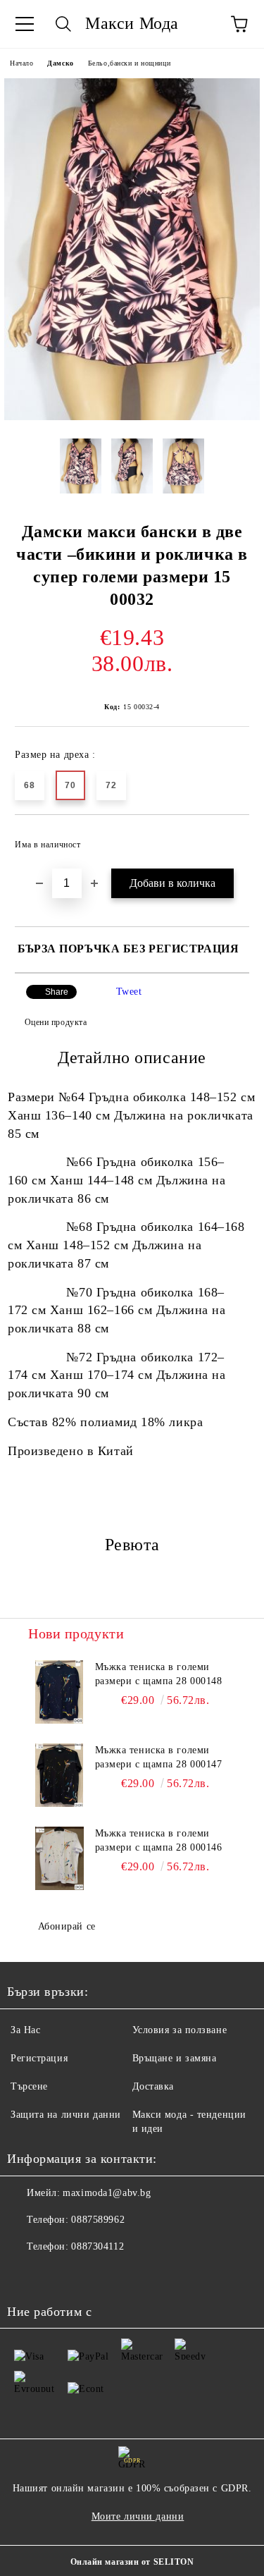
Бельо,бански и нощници (129, 63)
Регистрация (39, 2058)
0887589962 (98, 2220)
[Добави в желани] (229, 838)
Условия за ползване (180, 2030)
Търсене (29, 2086)
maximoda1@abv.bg (107, 2193)
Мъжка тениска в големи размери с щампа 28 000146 (159, 1840)
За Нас (25, 2030)
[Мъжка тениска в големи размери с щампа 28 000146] (59, 1858)
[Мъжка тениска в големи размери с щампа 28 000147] (59, 1775)
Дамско (60, 63)
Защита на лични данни (66, 2115)
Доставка (153, 2086)
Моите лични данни (138, 2516)
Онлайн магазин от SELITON (132, 2562)
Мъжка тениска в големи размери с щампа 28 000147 (159, 1757)
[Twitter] (56, 2275)
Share (57, 992)
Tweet (129, 992)
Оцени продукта (56, 1022)
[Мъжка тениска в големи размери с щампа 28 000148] (59, 1692)
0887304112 (98, 2246)
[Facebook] (25, 2275)
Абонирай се (67, 1926)
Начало (21, 63)
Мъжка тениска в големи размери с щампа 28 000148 (159, 1674)
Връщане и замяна (175, 2058)
